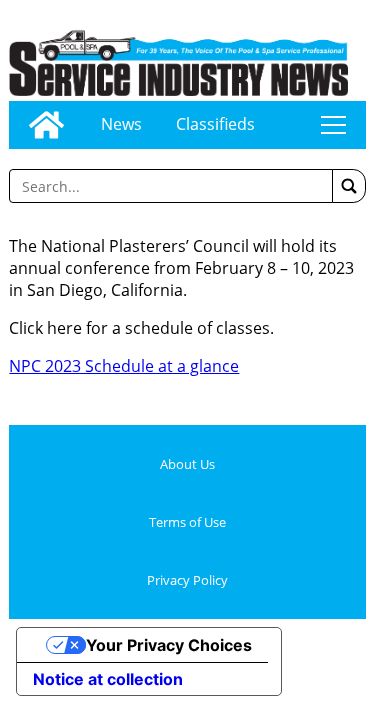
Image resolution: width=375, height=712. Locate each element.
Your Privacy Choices (169, 645)
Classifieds (215, 124)
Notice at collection (108, 679)
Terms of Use (187, 522)
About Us (187, 464)
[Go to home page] (46, 125)
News (121, 124)
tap (333, 125)
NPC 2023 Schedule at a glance (124, 366)
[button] (349, 186)
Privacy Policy (187, 580)
